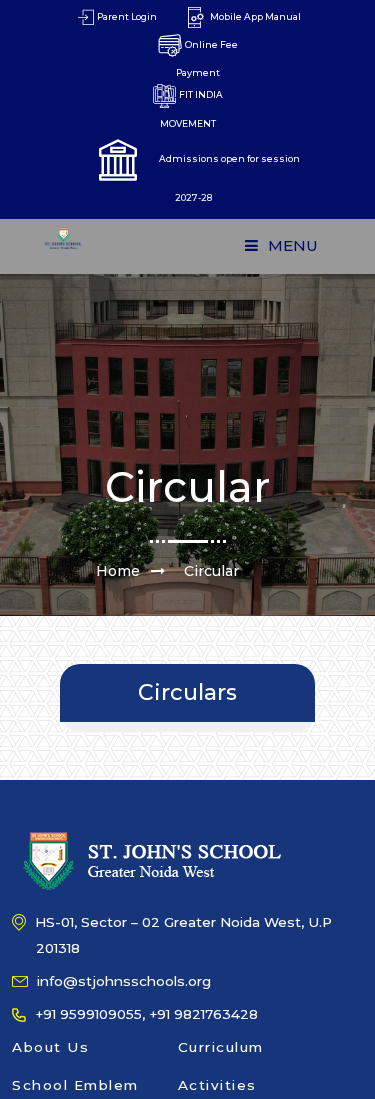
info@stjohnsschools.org (122, 981)
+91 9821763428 (203, 1014)
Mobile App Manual (254, 16)
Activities (217, 1085)
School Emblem (75, 1085)
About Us (50, 1047)
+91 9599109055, (88, 1014)
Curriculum (221, 1047)
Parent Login (125, 16)
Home (118, 571)
